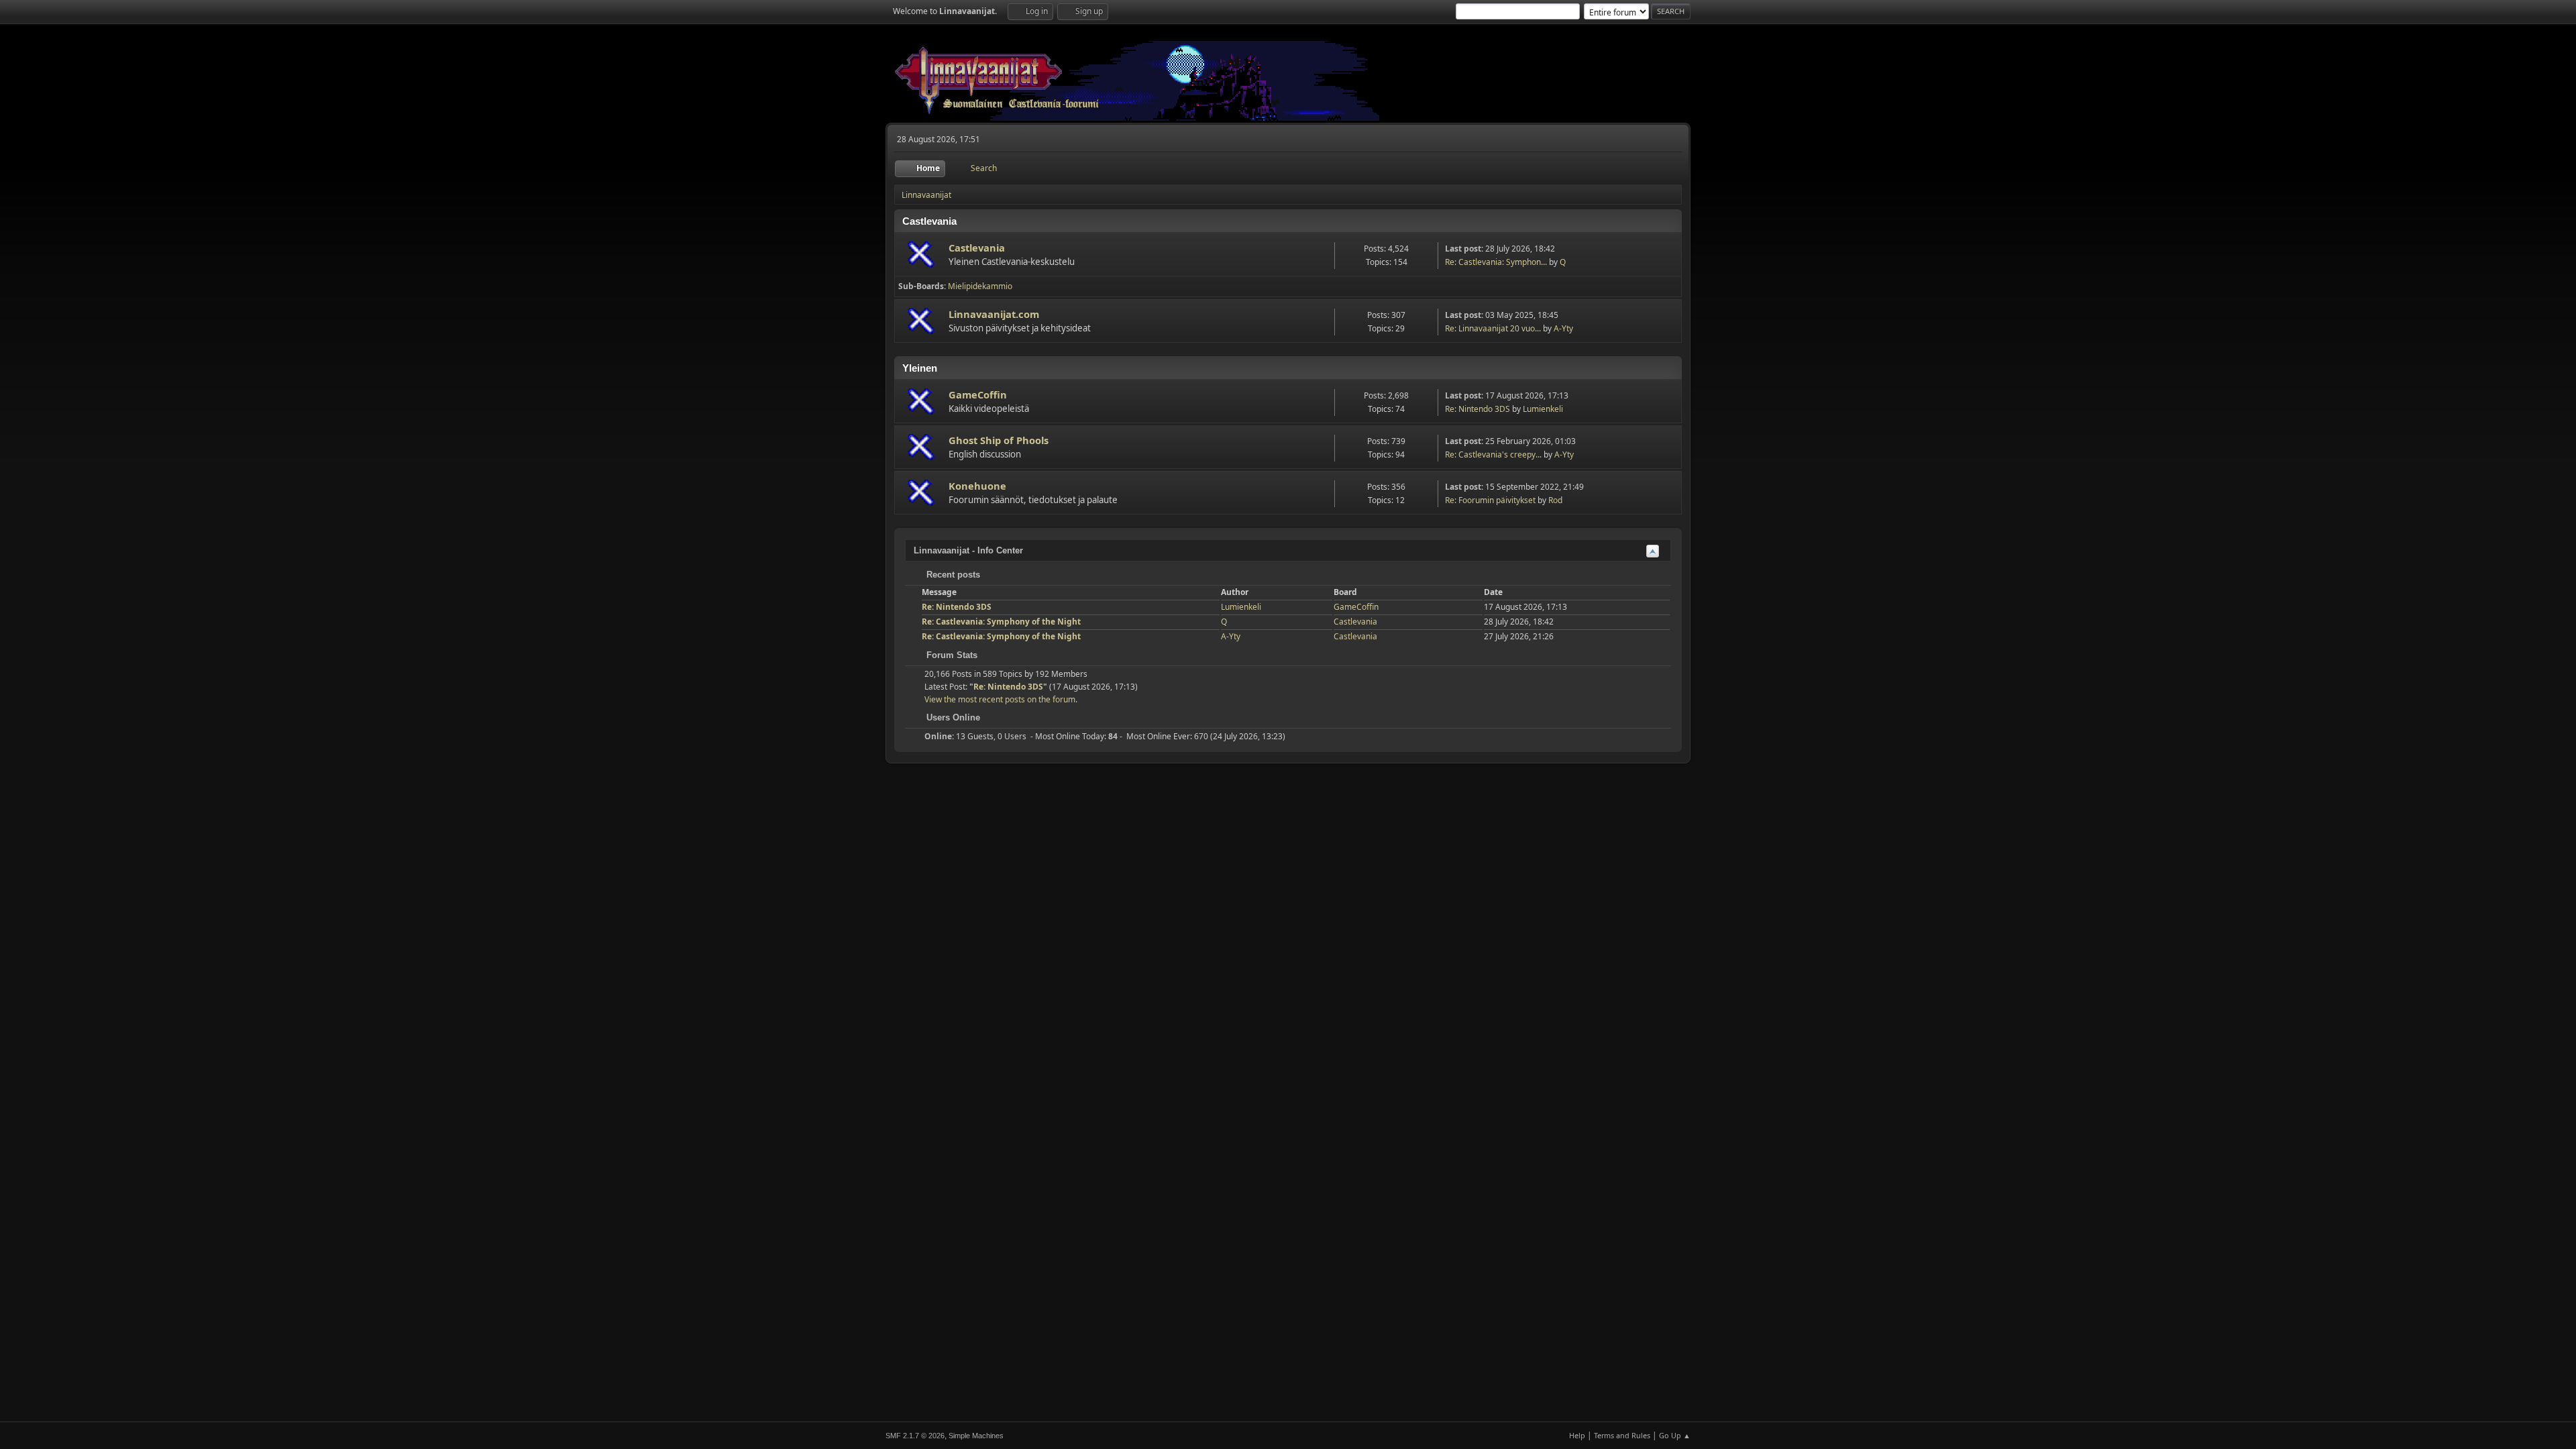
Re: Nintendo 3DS (1478, 409)
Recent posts (952, 575)
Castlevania (977, 248)
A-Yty (1563, 328)
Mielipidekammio (980, 286)
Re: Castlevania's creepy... (1493, 454)
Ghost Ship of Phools (999, 440)
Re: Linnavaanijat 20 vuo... (1493, 328)
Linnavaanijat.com (994, 314)
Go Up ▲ (1675, 1435)
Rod (1555, 500)
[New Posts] (922, 255)
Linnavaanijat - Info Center (968, 550)
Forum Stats (951, 655)
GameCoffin (978, 394)
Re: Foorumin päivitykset (1490, 500)
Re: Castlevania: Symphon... (1496, 262)
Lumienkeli (1543, 409)
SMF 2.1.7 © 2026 (915, 1436)
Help (1577, 1435)
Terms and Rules (1622, 1435)
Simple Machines (976, 1436)
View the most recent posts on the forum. (1001, 699)
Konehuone (977, 486)
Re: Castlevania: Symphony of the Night (1001, 622)
